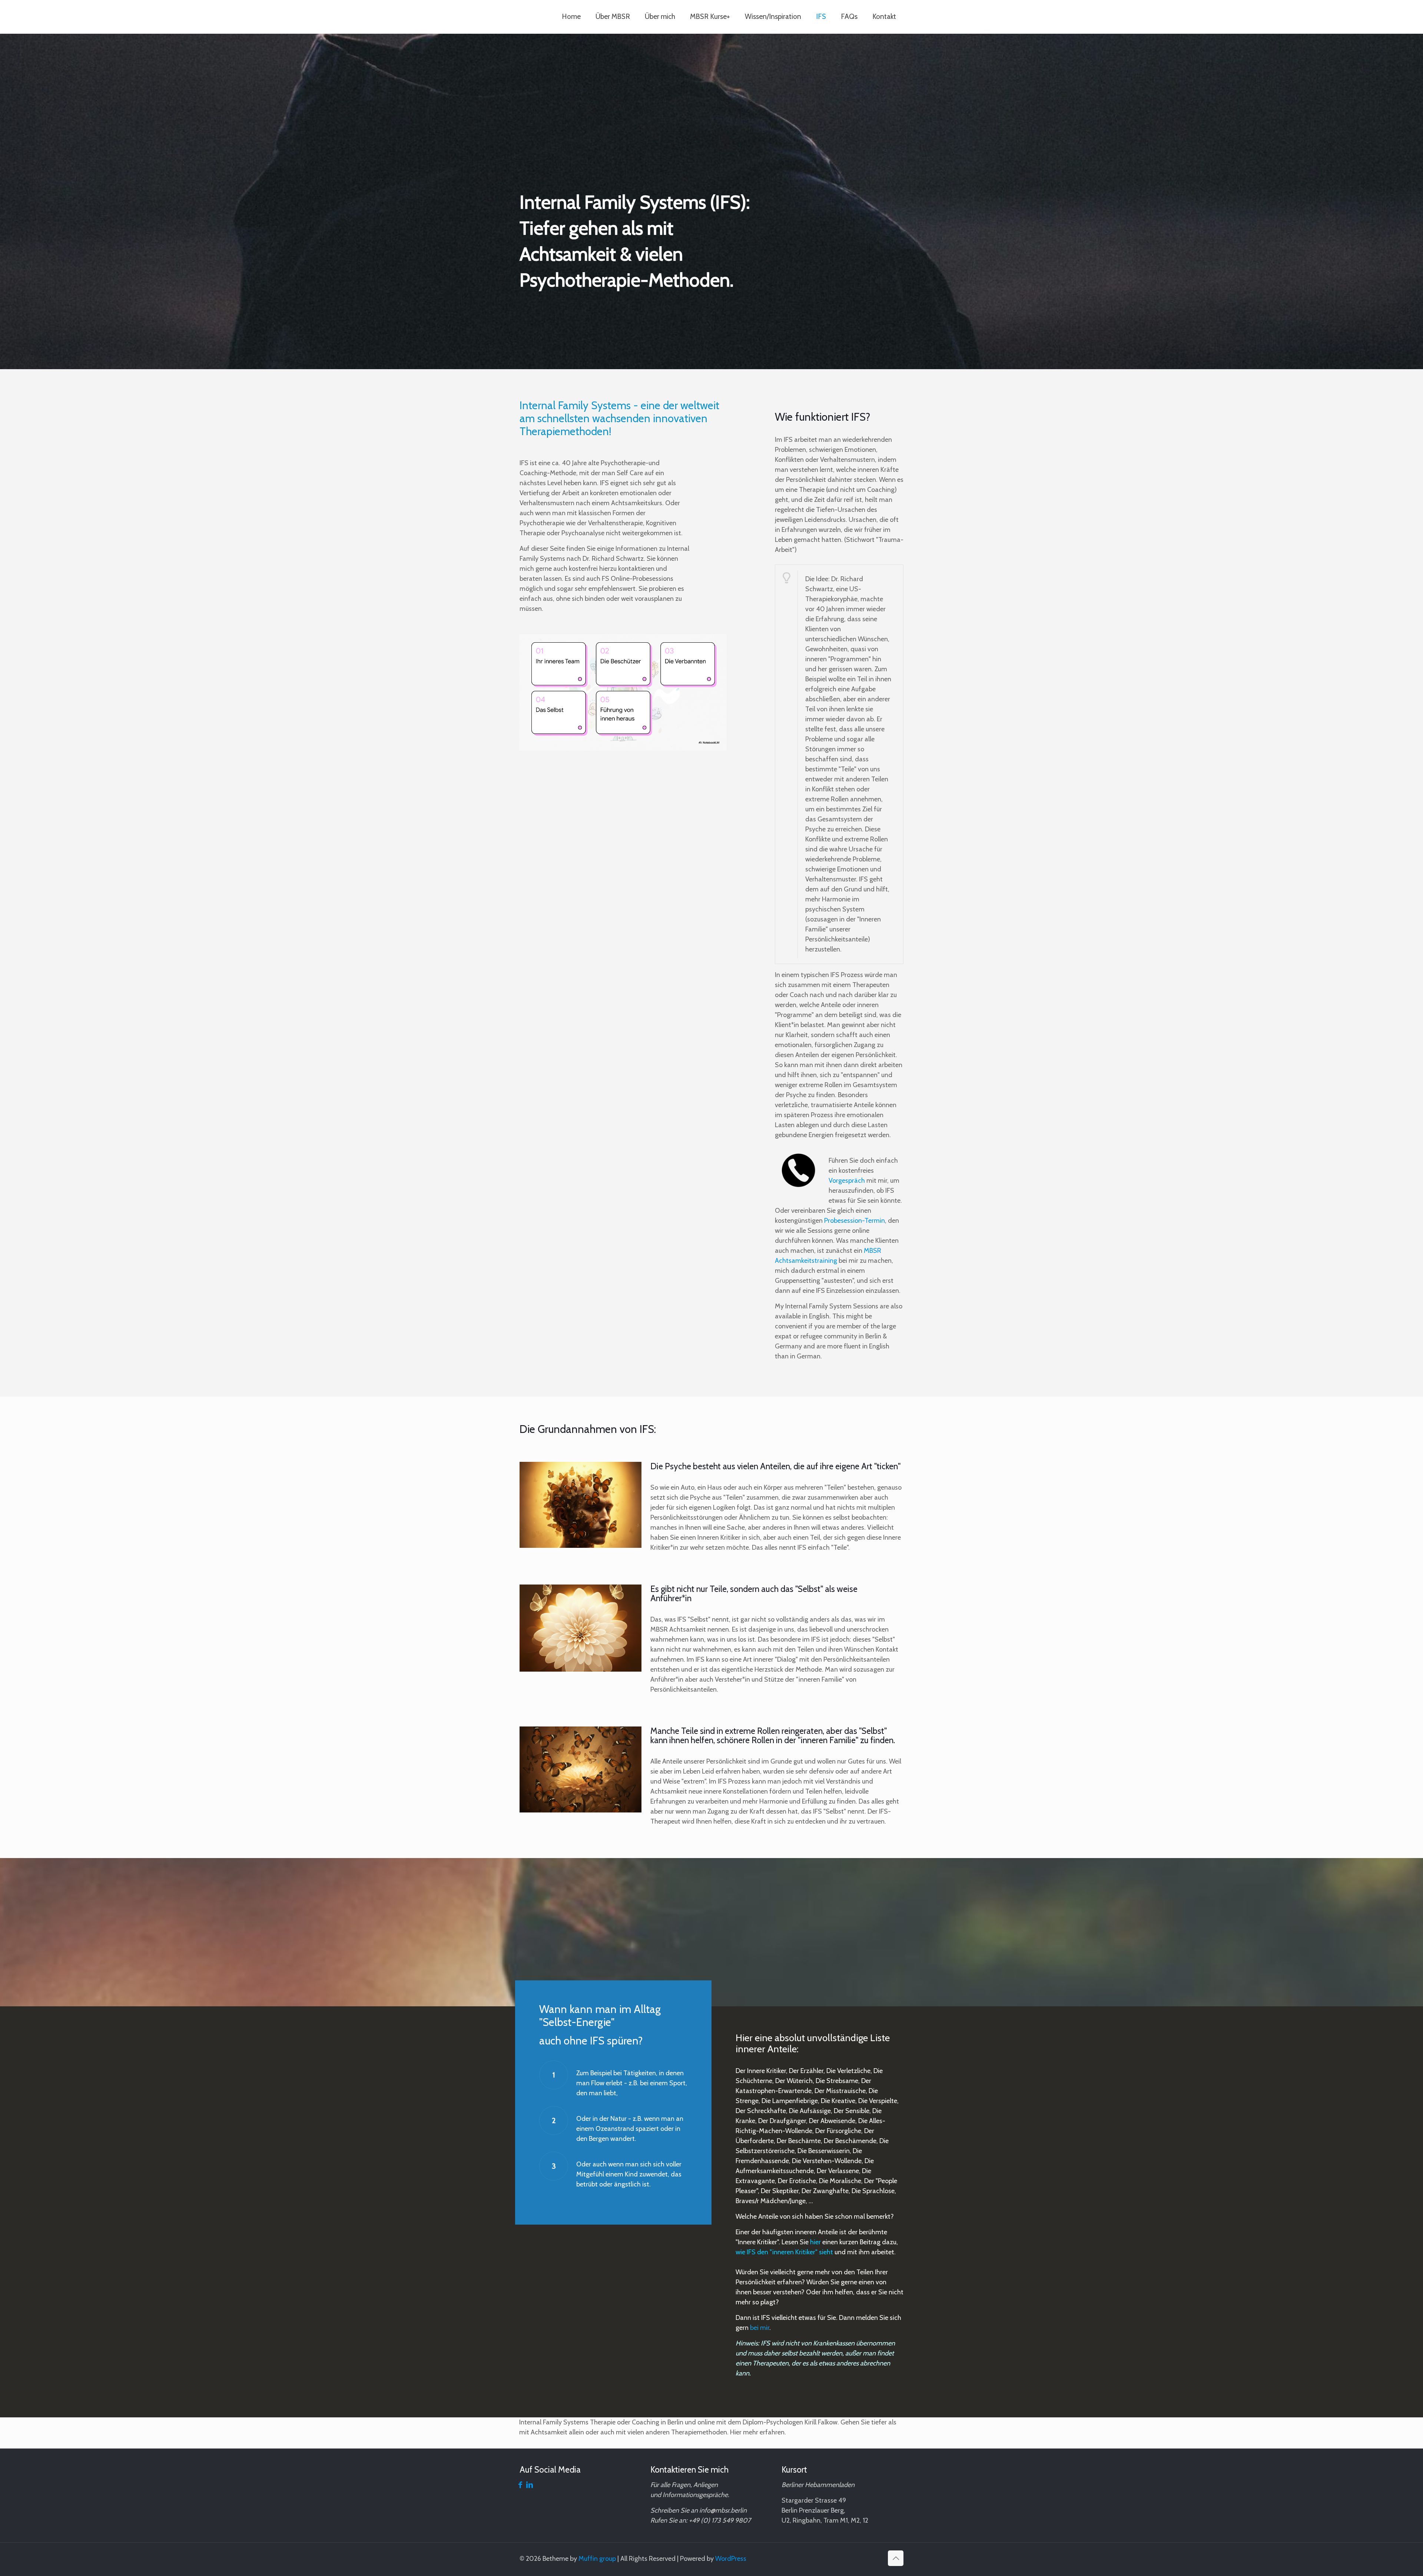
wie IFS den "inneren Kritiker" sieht (784, 2252)
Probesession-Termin (855, 1221)
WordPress (731, 2559)
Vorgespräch (847, 1181)
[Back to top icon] (896, 2558)
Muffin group (597, 2559)
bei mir (760, 2328)
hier (815, 2242)
